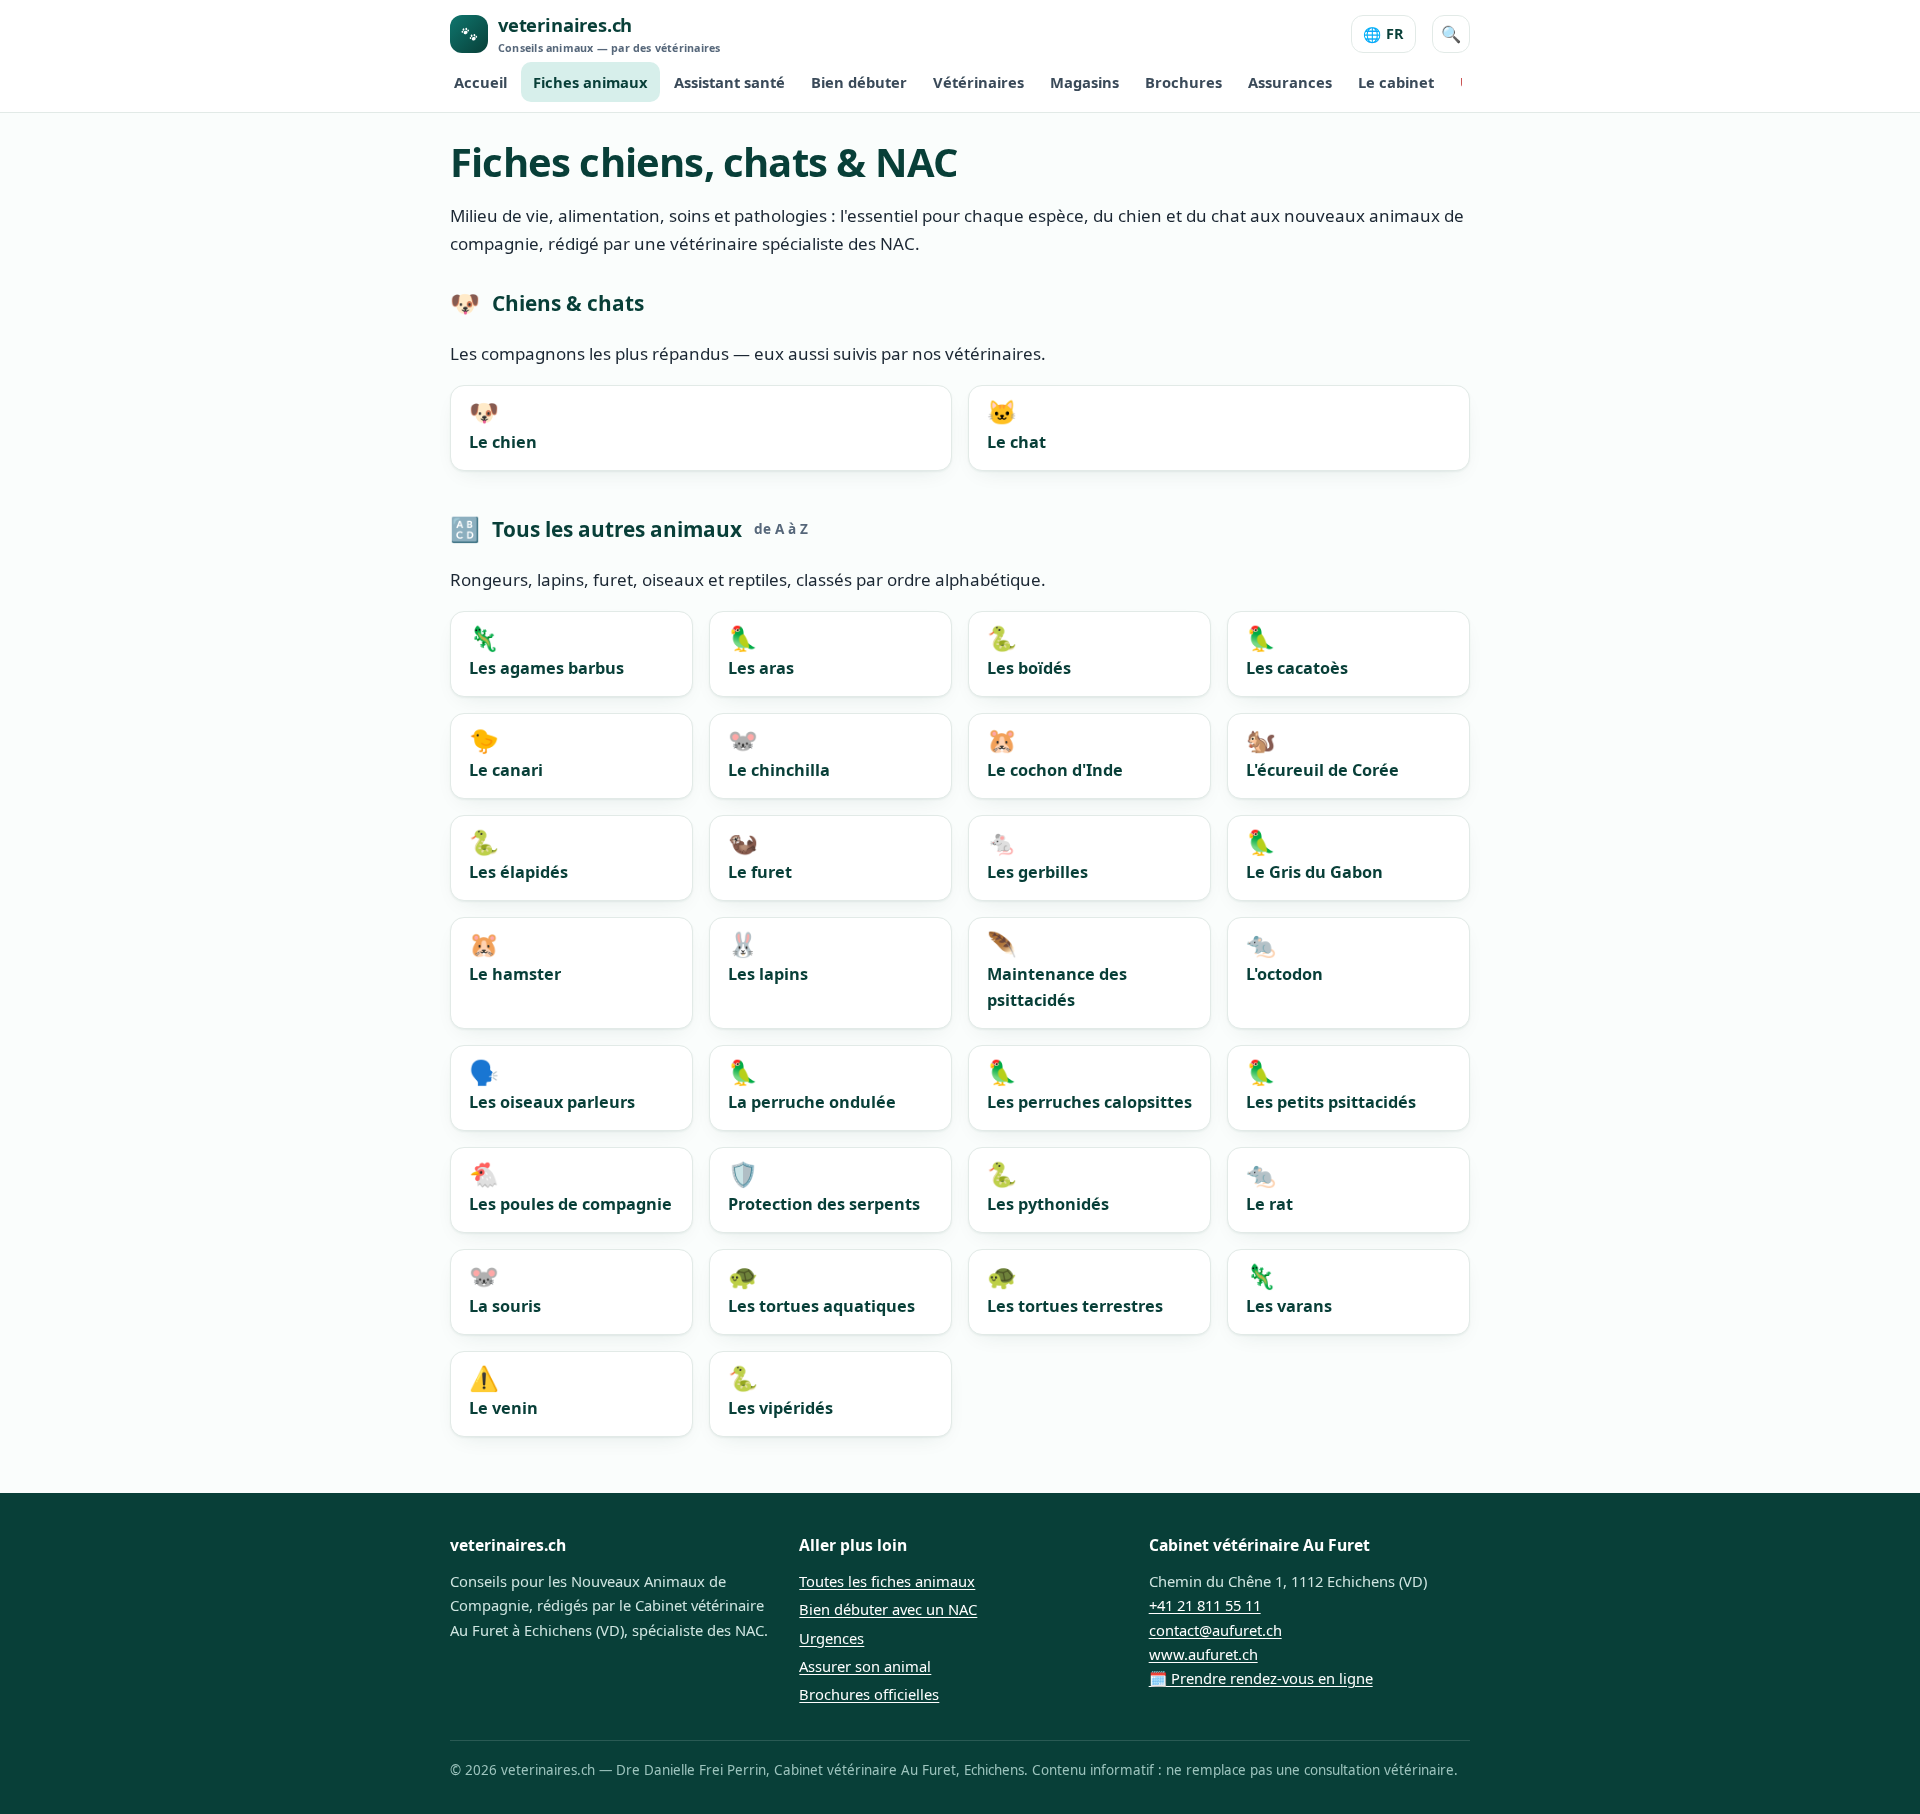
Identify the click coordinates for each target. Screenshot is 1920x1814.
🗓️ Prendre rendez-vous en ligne (1261, 1678)
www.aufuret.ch (1203, 1654)
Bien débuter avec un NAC (888, 1609)
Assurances (1290, 82)
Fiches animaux (590, 82)
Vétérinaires (978, 82)
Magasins (1084, 82)
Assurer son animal (865, 1666)
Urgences (831, 1638)
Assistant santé (729, 82)
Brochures (1183, 82)
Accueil (480, 82)
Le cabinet (1396, 82)
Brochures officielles (869, 1694)
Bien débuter (859, 82)
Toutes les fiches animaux (887, 1581)
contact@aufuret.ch (1215, 1630)
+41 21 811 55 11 (1205, 1605)
